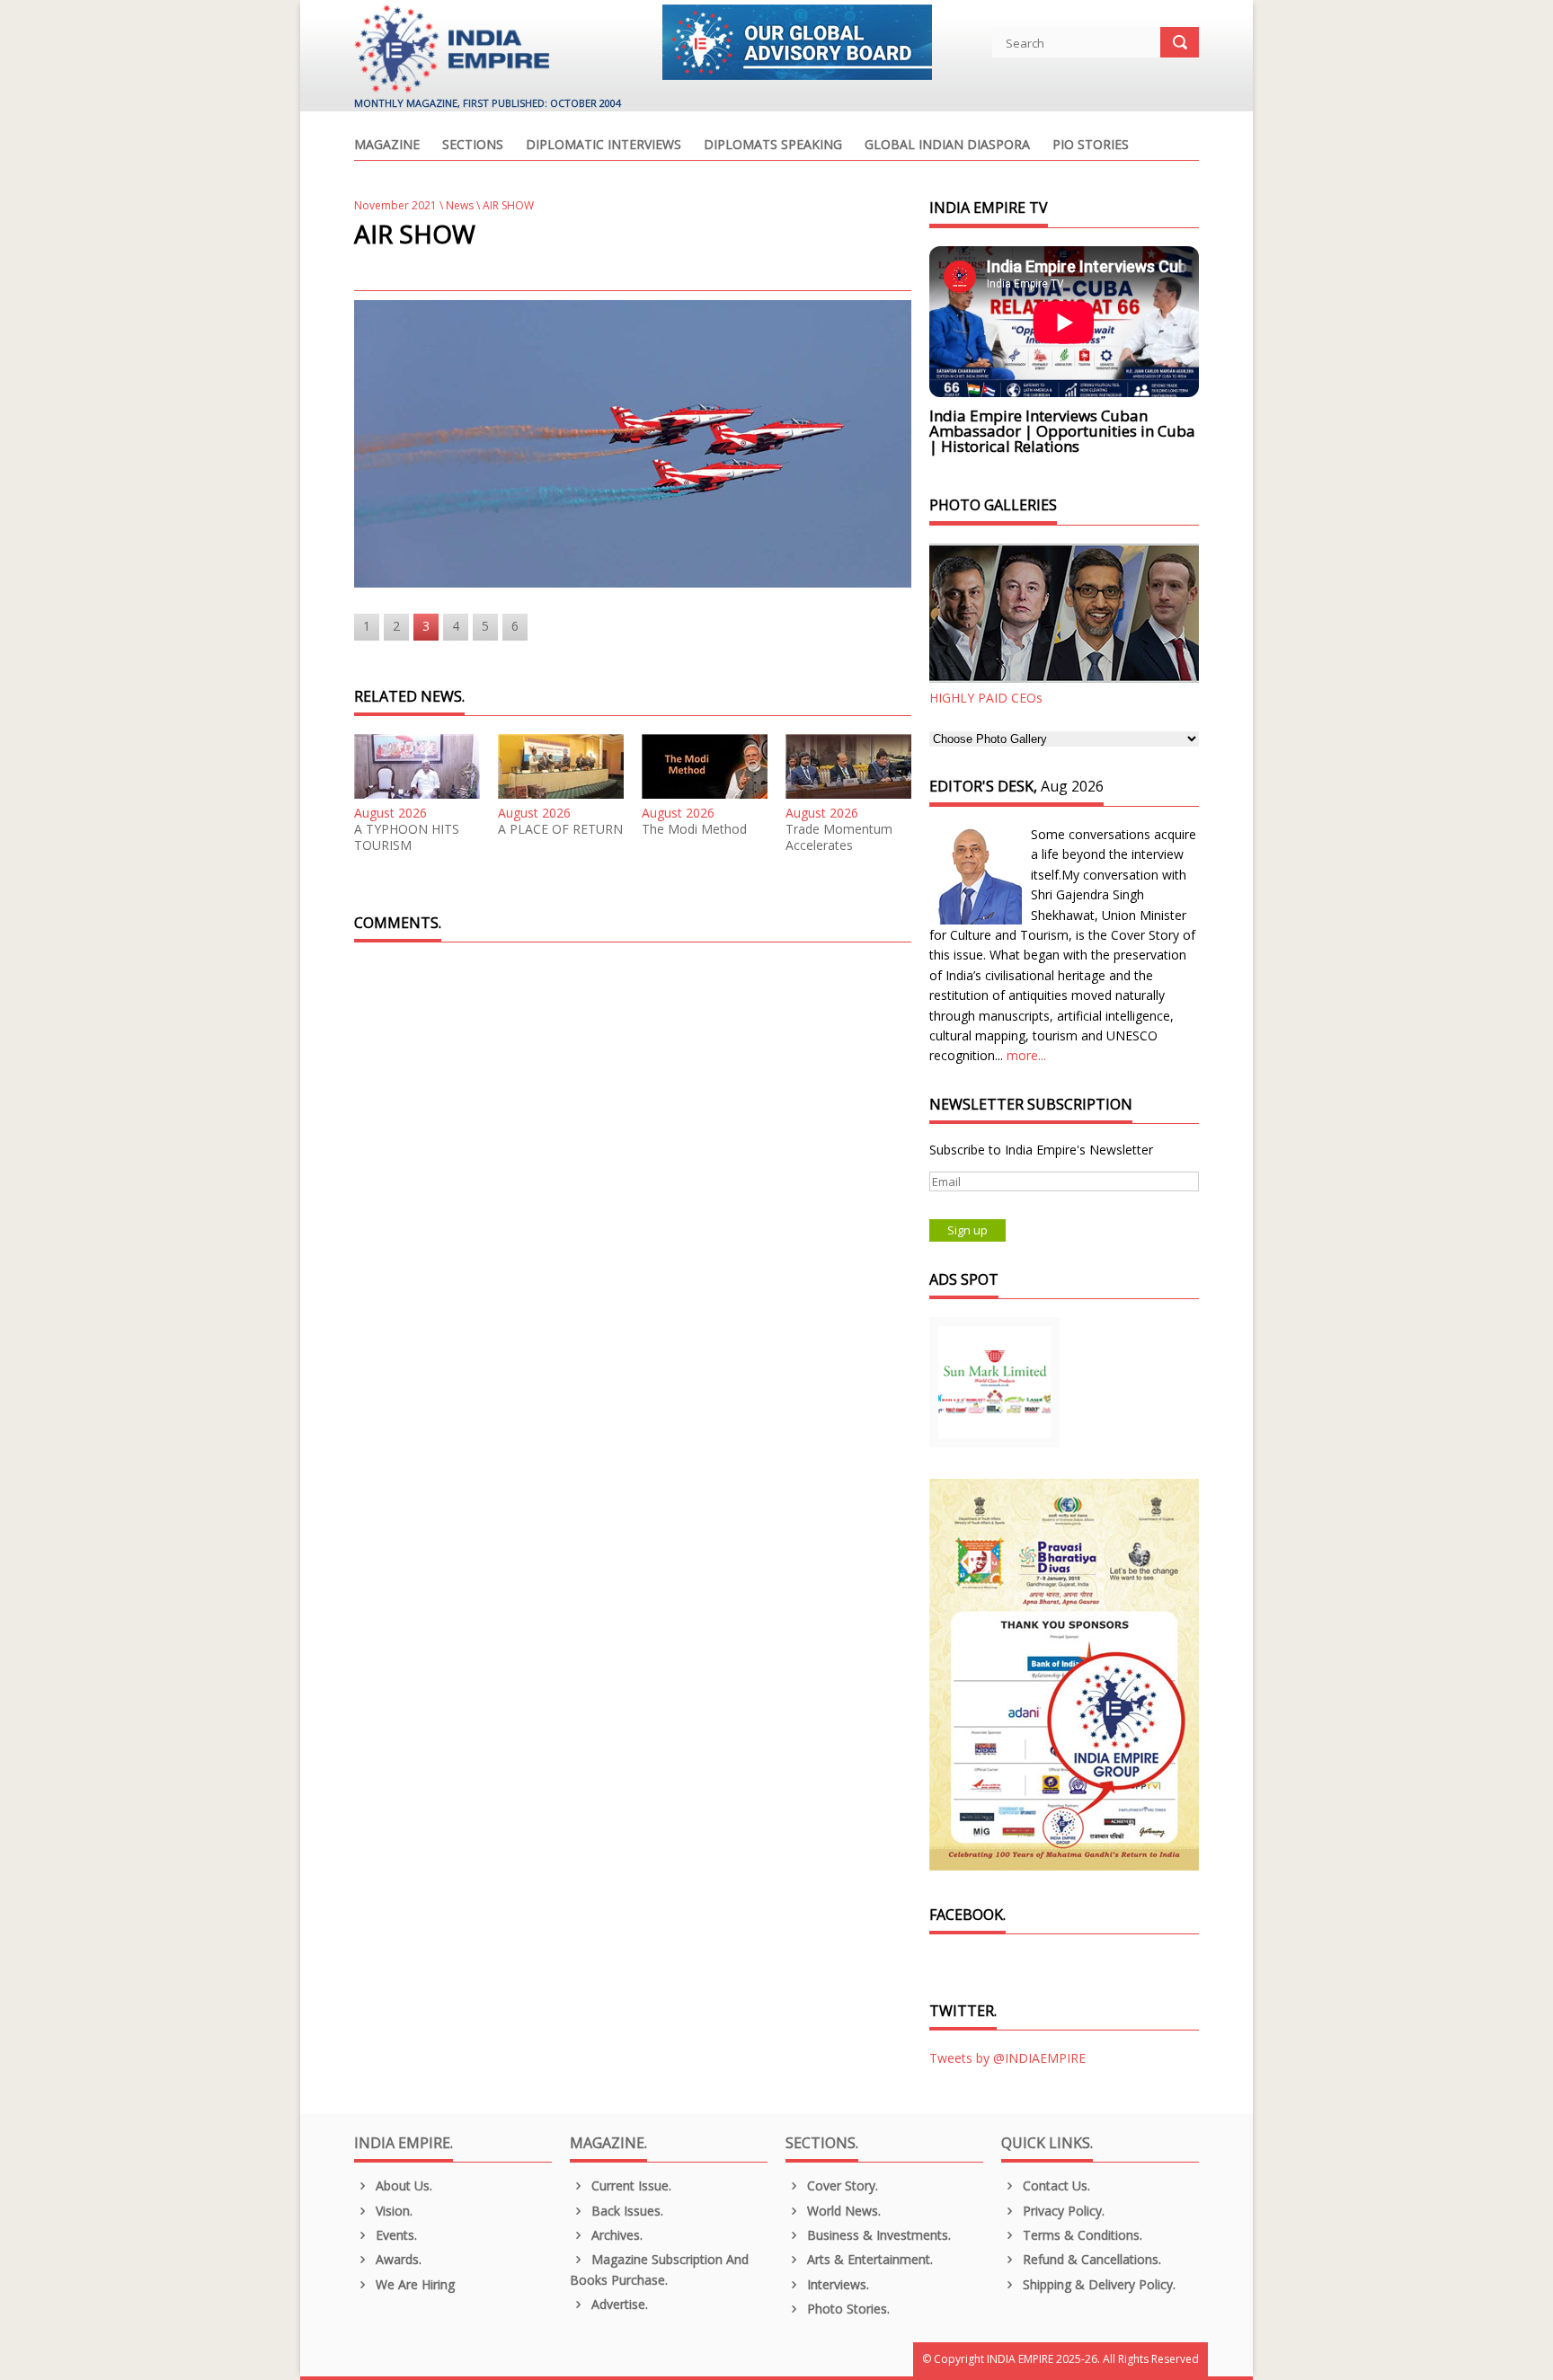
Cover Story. (841, 2185)
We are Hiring (413, 2284)
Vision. (392, 2211)
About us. (402, 2185)
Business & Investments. (877, 2235)
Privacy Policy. (1062, 2211)
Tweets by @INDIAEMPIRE (1007, 2058)
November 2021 (395, 205)
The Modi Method (694, 829)
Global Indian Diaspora (947, 146)
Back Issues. (626, 2211)
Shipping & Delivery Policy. (1097, 2284)
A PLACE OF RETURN (560, 829)
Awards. (397, 2259)
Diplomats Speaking (773, 146)
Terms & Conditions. (1081, 2235)
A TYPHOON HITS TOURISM (407, 837)
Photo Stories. (847, 2309)
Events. (395, 2235)
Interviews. (836, 2284)
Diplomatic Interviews (603, 146)
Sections (473, 146)
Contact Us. (1055, 2185)
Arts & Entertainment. (868, 2259)
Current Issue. (630, 2185)
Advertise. (618, 2304)
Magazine (387, 146)
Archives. (615, 2235)
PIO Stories (1091, 146)
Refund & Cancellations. (1090, 2259)
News (460, 205)
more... (1026, 1055)
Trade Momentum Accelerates (839, 837)
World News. (842, 2211)
